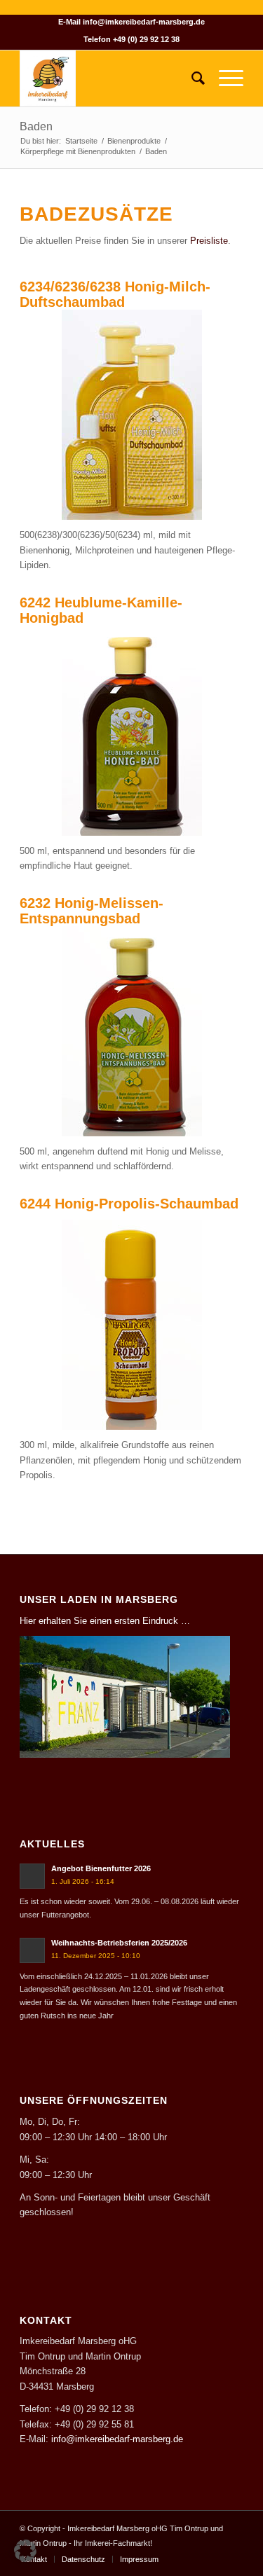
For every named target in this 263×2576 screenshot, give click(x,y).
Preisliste (209, 241)
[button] (25, 2551)
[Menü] (224, 78)
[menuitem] (191, 78)
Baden (36, 126)
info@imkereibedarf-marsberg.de (144, 22)
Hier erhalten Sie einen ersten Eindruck (99, 1621)
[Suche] (191, 78)
